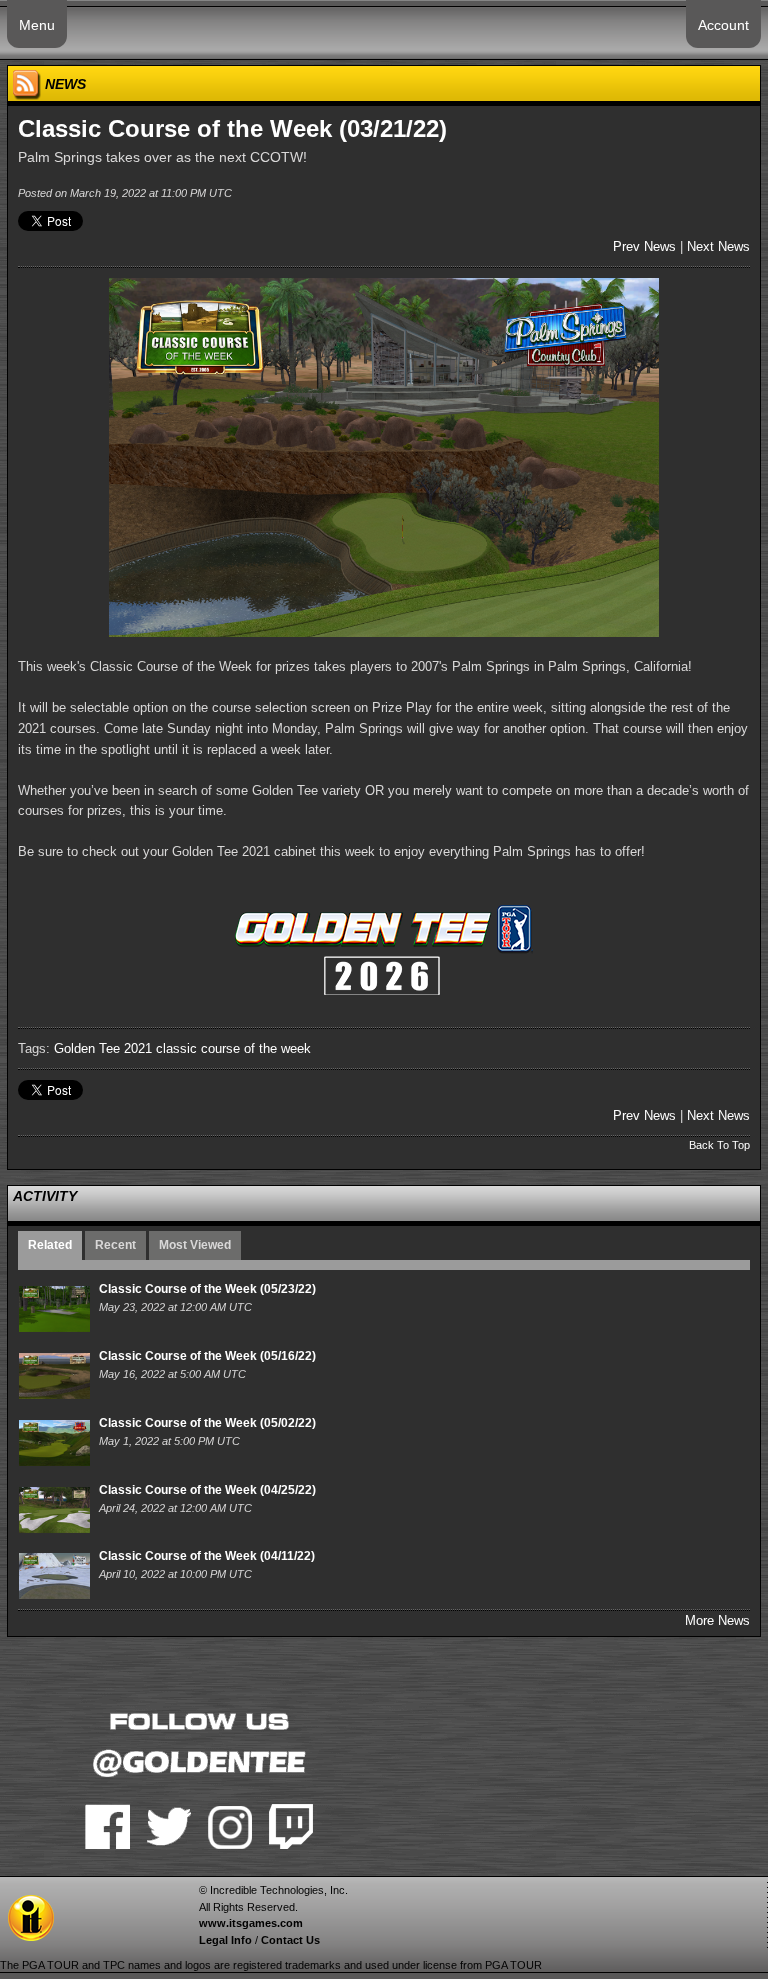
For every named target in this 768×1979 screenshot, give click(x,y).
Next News (718, 246)
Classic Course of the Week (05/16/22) (207, 1356)
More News (717, 1620)
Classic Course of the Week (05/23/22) (207, 1289)
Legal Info (225, 1940)
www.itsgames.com (251, 1923)
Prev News (644, 246)
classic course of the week (233, 1048)
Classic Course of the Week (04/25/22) (207, 1490)
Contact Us (290, 1940)
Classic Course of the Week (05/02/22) (207, 1423)
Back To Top (719, 1145)
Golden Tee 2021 (103, 1048)
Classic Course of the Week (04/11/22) (207, 1556)
